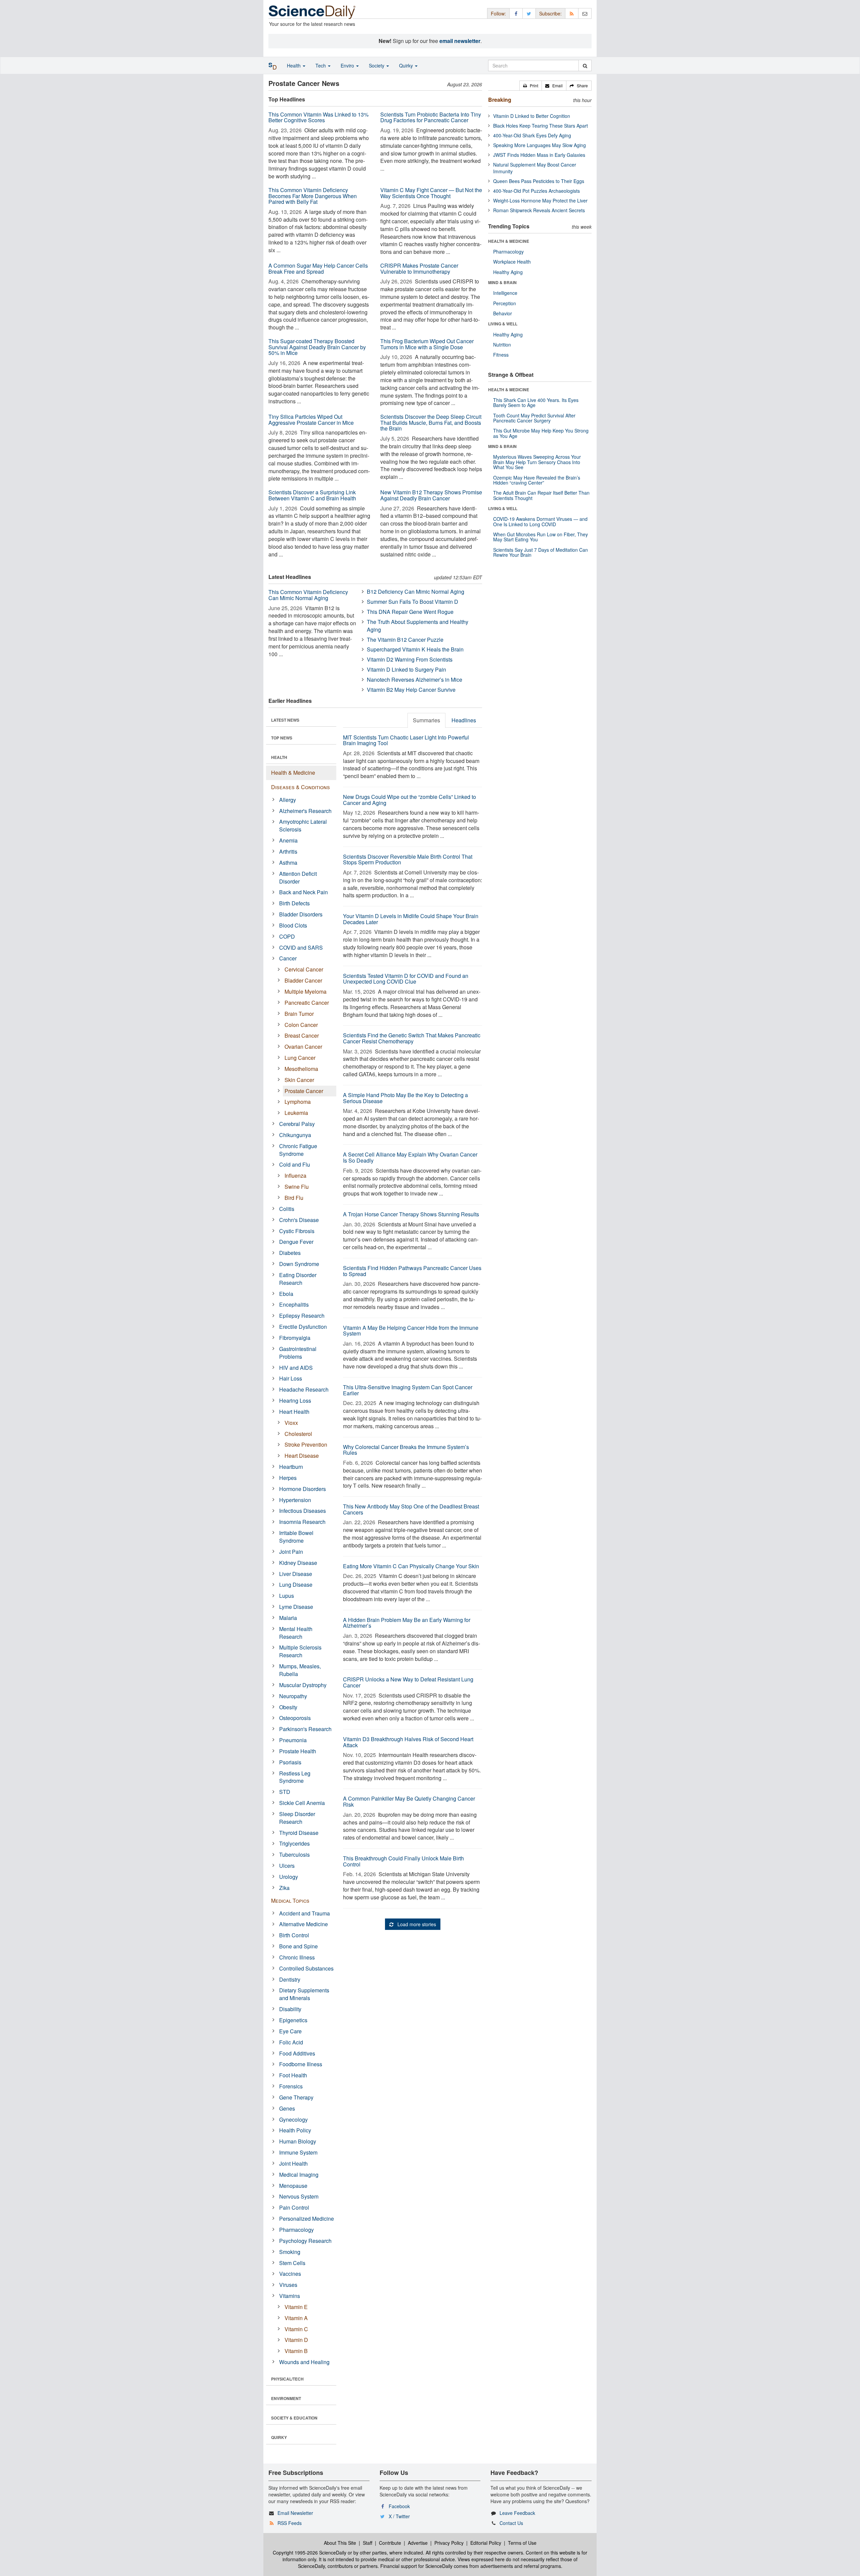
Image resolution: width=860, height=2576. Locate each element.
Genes (287, 2108)
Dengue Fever (296, 1242)
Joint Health (293, 2163)
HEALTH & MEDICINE (509, 241)
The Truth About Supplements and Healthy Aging (418, 626)
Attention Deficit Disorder (298, 877)
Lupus (287, 1596)
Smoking (290, 2252)
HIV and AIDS (296, 1368)
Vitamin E (296, 2307)
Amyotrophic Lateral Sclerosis (303, 825)
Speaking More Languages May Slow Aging (540, 145)
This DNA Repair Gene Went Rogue (410, 612)
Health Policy (295, 2130)
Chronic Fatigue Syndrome (298, 1150)
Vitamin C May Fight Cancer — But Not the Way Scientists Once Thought (431, 193)
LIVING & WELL (503, 324)
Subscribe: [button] (550, 13)
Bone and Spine (298, 1946)
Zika (284, 1888)
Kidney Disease (298, 1563)
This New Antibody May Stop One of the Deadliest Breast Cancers (411, 1509)
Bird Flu (294, 1198)
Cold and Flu (295, 1164)
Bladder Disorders (301, 914)
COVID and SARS (301, 947)
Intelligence (505, 293)
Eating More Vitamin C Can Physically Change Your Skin (411, 1566)
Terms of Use (522, 2543)
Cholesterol (298, 1434)
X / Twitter (399, 2516)
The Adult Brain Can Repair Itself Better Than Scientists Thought (541, 495)
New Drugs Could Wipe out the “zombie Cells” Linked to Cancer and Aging (410, 800)
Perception (505, 303)
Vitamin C (296, 2329)
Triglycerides (294, 1843)
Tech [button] (321, 65)
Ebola (286, 1294)
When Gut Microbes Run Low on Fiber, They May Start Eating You (541, 537)
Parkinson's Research (305, 1729)
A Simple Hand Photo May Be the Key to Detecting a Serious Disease (405, 1098)
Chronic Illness (297, 1957)
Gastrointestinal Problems (298, 1353)
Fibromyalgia (295, 1338)
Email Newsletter (295, 2513)
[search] (585, 65)
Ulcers (287, 1866)
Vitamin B (296, 2351)
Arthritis (288, 851)
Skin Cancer (299, 1080)
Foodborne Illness (301, 2064)
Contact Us (511, 2523)
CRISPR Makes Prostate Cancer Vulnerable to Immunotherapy (419, 268)
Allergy (288, 800)
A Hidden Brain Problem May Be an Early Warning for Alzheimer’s (407, 1623)
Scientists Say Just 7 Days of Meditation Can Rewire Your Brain (541, 552)
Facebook (399, 2506)
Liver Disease (296, 1574)
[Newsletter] (585, 13)
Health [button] (294, 65)
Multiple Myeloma (306, 991)
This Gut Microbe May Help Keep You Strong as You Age (541, 433)
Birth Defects (294, 903)
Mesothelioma (301, 1069)
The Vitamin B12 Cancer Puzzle (405, 640)
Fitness (501, 355)
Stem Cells (292, 2263)
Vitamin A (296, 2318)
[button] (531, 86)
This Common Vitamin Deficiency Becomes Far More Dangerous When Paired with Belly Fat (313, 196)
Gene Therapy (296, 2097)
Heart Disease (302, 1456)
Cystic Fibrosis (297, 1231)
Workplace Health (512, 262)
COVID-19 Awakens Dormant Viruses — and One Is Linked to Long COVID (540, 521)
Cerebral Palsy (297, 1124)
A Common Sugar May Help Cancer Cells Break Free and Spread (318, 268)
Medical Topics (290, 1901)
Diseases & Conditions (300, 787)
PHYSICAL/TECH (287, 2379)
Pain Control (294, 2207)
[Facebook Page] (516, 13)
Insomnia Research (302, 1522)
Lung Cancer (300, 1058)
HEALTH (279, 757)
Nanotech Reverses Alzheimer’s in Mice (415, 680)
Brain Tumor (299, 1014)
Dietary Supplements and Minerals (304, 1994)
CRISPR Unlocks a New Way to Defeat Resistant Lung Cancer (408, 1682)
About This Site (340, 2543)
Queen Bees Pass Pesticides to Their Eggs (539, 181)
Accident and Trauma (305, 1913)
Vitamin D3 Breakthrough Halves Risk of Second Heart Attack (408, 1742)
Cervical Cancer (304, 969)
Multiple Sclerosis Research (300, 1651)
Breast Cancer (302, 1035)
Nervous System (299, 2196)
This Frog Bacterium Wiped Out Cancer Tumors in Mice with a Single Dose (427, 344)
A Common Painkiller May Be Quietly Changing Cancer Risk (409, 1801)
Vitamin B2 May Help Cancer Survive (411, 690)
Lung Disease (296, 1585)
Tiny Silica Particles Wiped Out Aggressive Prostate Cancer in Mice (311, 420)
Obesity (288, 1707)
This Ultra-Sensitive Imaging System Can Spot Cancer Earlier (408, 1390)
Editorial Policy (486, 2543)
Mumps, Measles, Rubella (300, 1670)
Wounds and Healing (304, 2362)
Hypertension (295, 1500)
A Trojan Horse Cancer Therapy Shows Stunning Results (411, 1214)
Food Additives (297, 2053)
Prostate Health (298, 1751)
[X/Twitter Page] (529, 13)
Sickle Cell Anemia (302, 1803)
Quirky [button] (407, 65)
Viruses (288, 2285)
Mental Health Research (296, 1633)
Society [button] (377, 65)
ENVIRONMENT (286, 2398)
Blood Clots (293, 925)
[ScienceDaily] (312, 12)
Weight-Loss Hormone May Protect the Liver (540, 200)
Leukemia (296, 1113)
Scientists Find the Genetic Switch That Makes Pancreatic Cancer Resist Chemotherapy (412, 1038)
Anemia (288, 840)
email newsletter (460, 41)
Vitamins (290, 2296)
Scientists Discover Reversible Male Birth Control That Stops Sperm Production (408, 860)
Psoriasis (290, 1762)
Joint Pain (291, 1552)
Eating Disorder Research (298, 1279)
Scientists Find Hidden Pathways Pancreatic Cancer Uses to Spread (412, 1271)
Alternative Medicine (304, 1924)
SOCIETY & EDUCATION (294, 2418)
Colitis (287, 1209)
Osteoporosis (295, 1718)
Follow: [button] (498, 13)
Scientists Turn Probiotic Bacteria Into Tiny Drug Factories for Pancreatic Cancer (431, 117)
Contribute (390, 2543)
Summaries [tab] (426, 720)
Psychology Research (305, 2241)
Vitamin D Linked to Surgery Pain (406, 669)
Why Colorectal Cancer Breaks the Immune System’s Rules (406, 1450)
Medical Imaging (299, 2175)
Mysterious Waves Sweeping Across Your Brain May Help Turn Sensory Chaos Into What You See (537, 462)
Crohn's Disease (299, 1220)
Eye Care (290, 2031)
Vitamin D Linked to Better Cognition (532, 116)
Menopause (293, 2186)
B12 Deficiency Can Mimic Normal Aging (416, 592)
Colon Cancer (301, 1025)
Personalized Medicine (307, 2219)
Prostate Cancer (304, 1091)
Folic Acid (291, 2042)
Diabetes (290, 1253)
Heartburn (291, 1467)
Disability (290, 2009)
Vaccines (290, 2274)
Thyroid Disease (299, 1833)
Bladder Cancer (303, 980)
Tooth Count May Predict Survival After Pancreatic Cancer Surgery (534, 418)
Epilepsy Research (302, 1316)
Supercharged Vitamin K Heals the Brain (415, 649)
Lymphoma (298, 1102)
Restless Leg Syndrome (295, 1777)
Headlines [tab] (464, 720)
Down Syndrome (299, 1264)
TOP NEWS (282, 738)
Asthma (288, 863)
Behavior (503, 313)
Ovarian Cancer (303, 1047)
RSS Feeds (290, 2523)
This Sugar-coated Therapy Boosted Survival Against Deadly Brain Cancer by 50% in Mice (317, 347)
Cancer (288, 958)
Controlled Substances (306, 1968)
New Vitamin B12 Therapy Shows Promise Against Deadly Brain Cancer (431, 495)
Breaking (500, 100)
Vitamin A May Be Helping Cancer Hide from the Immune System (411, 1331)
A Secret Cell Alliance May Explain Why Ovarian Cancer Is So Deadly (410, 1157)
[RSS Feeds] (572, 13)
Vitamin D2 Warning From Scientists (410, 659)
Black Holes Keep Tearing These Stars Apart (541, 126)
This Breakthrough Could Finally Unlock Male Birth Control (403, 1861)
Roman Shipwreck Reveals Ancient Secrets (539, 210)
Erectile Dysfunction (303, 1327)
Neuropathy (293, 1696)
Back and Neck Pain (304, 892)
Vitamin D (296, 2340)
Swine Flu (297, 1187)
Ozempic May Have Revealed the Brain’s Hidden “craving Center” (537, 480)
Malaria (288, 1618)
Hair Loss (291, 1378)
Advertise (418, 2543)
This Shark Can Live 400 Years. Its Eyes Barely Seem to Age (536, 402)
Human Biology (298, 2141)
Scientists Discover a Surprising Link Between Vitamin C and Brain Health (312, 495)
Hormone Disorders (303, 1489)
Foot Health (293, 2075)
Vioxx (291, 1423)
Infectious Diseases (303, 1511)
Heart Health (294, 1412)
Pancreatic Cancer (307, 1003)
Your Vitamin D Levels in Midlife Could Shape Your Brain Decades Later (411, 919)
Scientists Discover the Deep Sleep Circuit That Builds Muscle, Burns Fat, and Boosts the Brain (431, 422)
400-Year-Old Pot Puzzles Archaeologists (536, 191)
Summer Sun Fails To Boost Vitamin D (413, 602)
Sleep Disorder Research (297, 1818)
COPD (287, 936)
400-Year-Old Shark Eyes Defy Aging (532, 135)
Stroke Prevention (306, 1444)
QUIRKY (279, 2437)
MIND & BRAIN (502, 282)
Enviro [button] (348, 65)
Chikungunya (295, 1135)
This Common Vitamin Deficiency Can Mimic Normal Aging (308, 595)
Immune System (298, 2152)
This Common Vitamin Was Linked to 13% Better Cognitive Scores (318, 117)
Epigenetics (293, 2020)
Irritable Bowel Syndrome (296, 1537)
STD (285, 1792)
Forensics (291, 2086)
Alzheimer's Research (305, 811)
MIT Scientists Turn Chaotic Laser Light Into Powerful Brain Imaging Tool (406, 740)
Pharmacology (296, 2230)
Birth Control (294, 1935)
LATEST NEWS (285, 720)
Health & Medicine (293, 773)
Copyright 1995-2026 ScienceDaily (310, 2552)
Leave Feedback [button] (517, 2513)
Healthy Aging (508, 272)
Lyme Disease (296, 1607)
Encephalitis (294, 1304)
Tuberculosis (294, 1855)
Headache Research (304, 1389)
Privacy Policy (449, 2543)
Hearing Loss (295, 1400)
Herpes (288, 1478)
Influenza (295, 1176)
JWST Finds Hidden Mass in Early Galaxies (539, 155)
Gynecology (293, 2119)
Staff (368, 2543)
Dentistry (290, 1979)
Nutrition (502, 345)
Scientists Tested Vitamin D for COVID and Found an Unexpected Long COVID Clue (406, 979)
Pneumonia (293, 1740)
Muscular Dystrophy (303, 1685)
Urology (289, 1877)
